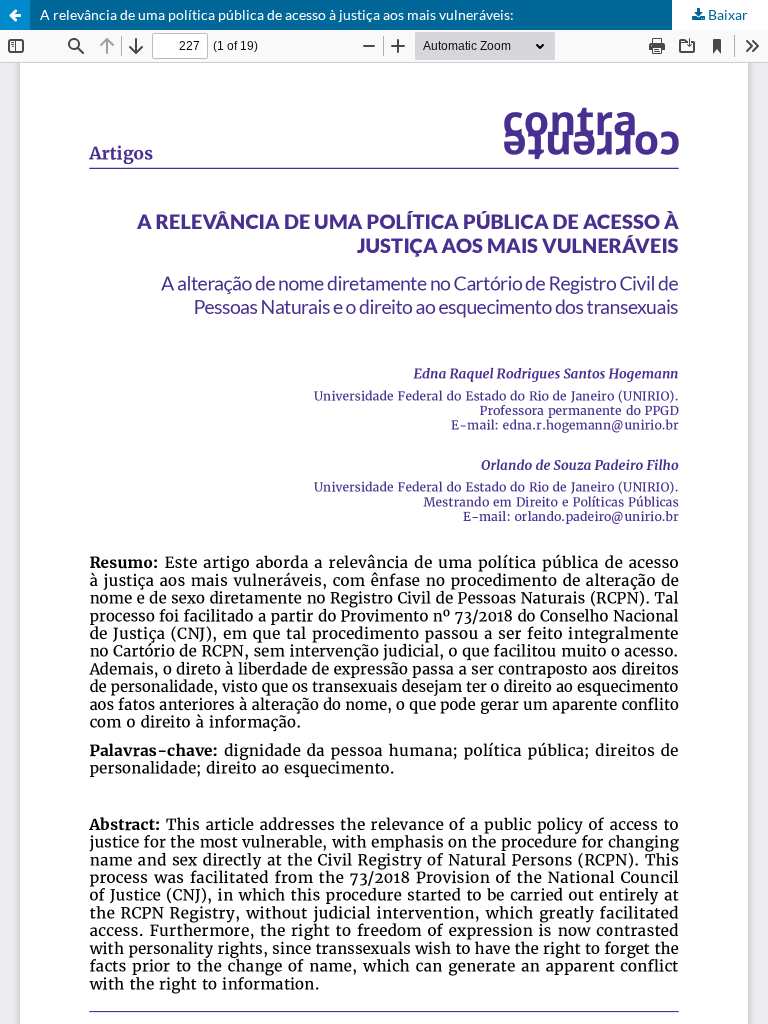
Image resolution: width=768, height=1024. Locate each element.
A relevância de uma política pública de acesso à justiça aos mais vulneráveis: (277, 14)
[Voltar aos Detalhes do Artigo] (15, 15)
